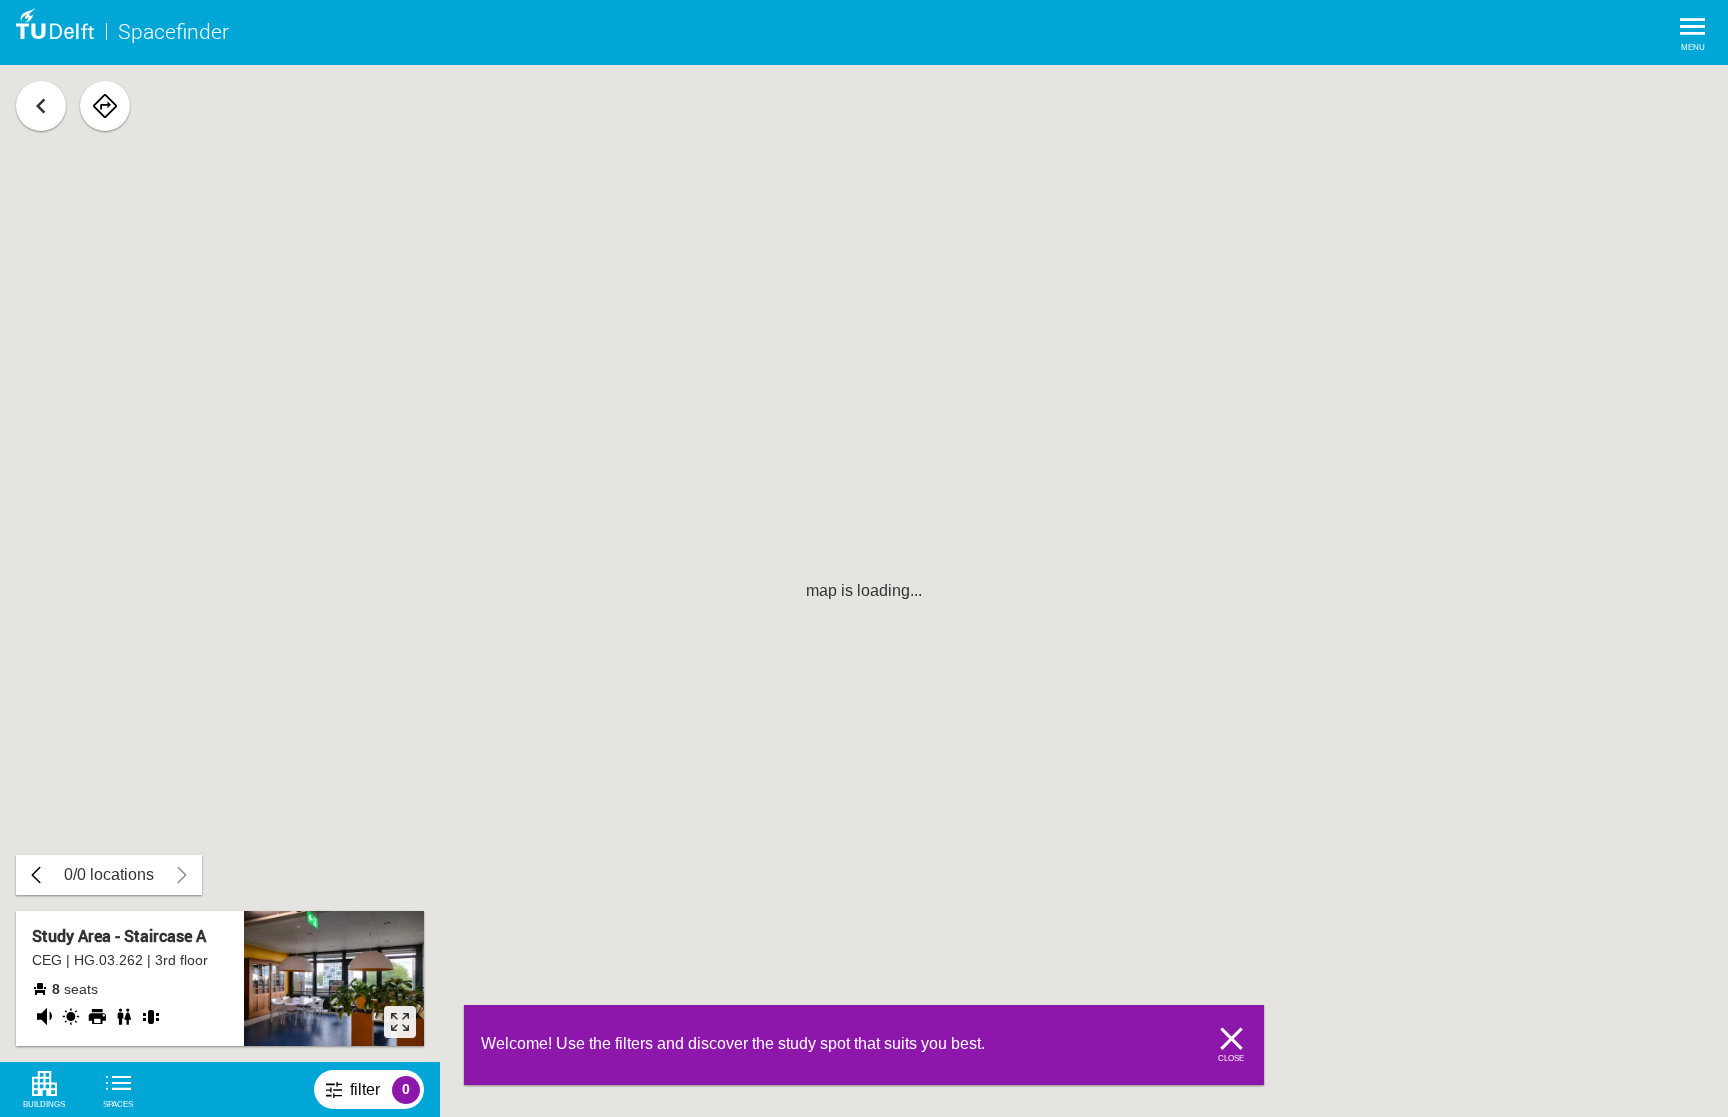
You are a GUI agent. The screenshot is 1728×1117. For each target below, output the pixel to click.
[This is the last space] (36, 875)
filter (387, 1095)
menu (1693, 47)
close (1231, 1058)
